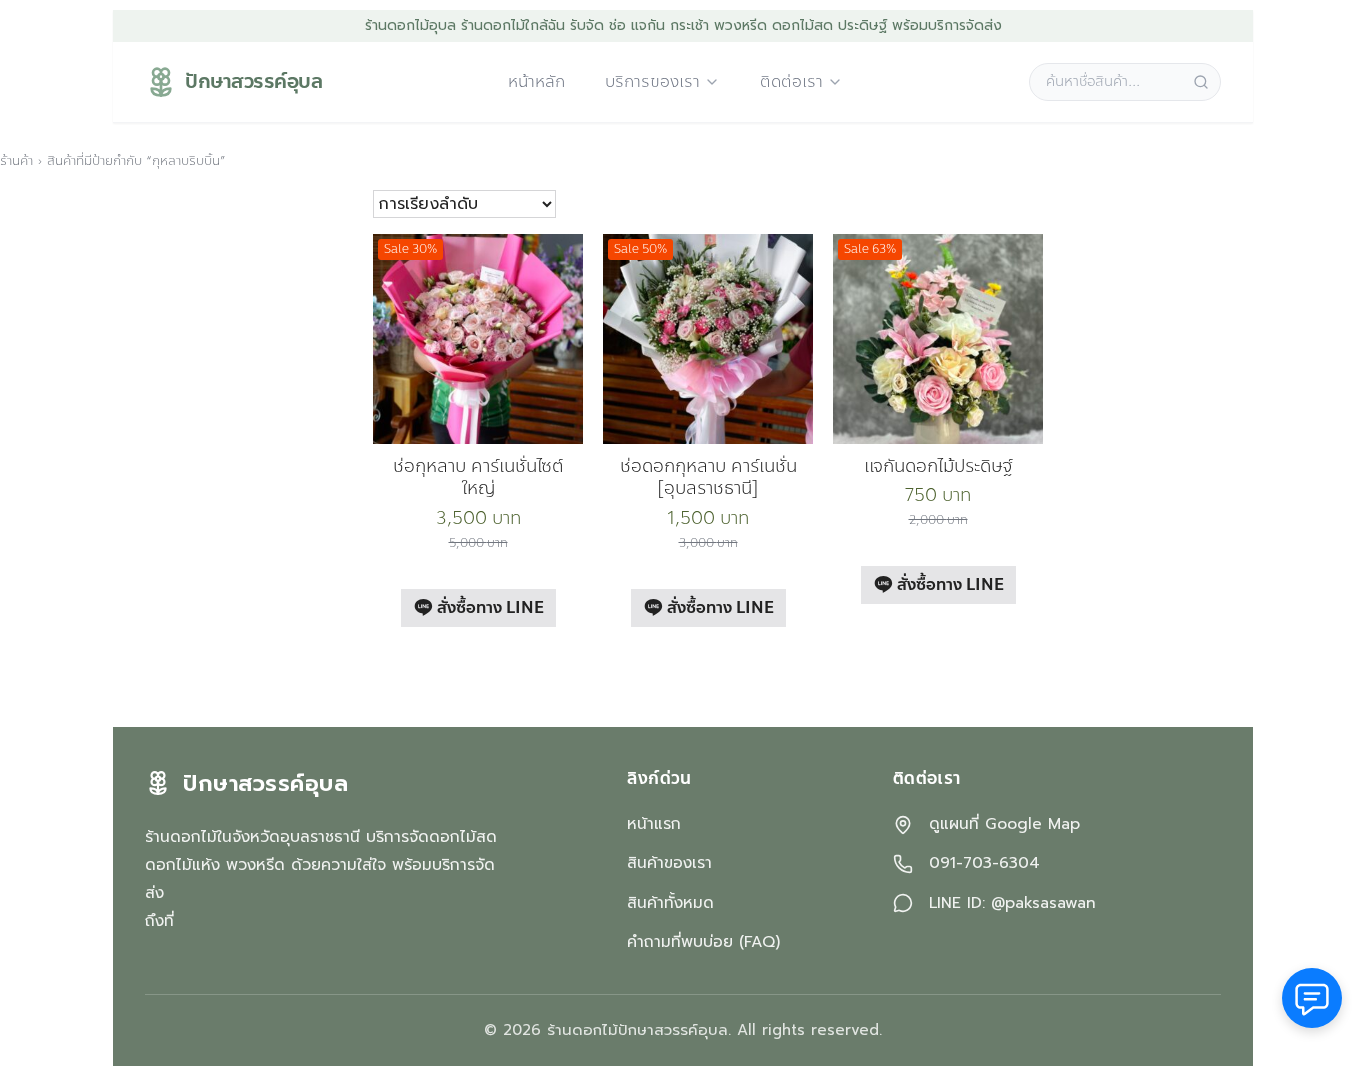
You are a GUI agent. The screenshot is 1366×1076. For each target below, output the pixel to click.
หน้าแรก (654, 824)
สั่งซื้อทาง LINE (488, 607)
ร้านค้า (16, 161)
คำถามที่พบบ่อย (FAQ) (703, 942)
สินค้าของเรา (669, 863)
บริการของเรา (652, 82)
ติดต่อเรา (791, 82)
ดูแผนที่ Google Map (1004, 824)
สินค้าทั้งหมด (670, 903)
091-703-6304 (984, 863)
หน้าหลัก (536, 82)
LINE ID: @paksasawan (1012, 903)
